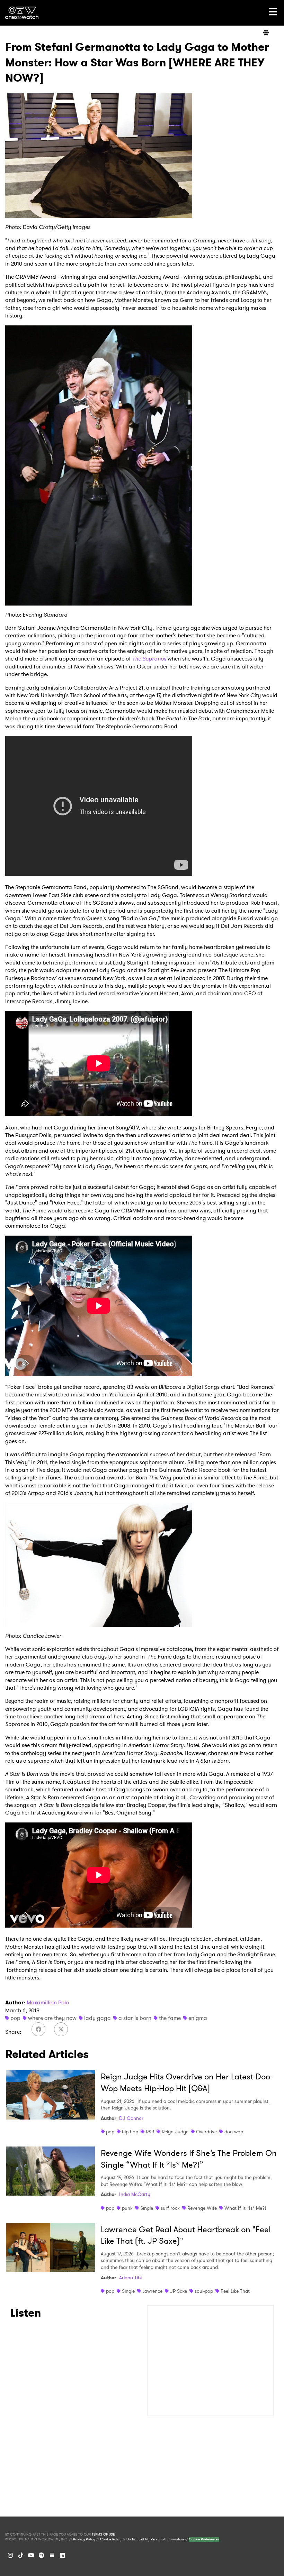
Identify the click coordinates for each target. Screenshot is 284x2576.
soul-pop (204, 2291)
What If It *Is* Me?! (245, 2208)
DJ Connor (131, 2118)
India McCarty (135, 2194)
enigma (198, 2018)
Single (147, 2208)
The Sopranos (149, 659)
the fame (170, 2018)
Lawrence (152, 2291)
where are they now (52, 2018)
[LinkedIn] (62, 2555)
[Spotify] (42, 2555)
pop (15, 2018)
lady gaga (97, 2018)
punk (127, 2208)
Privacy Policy (84, 2539)
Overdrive (206, 2132)
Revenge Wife (202, 2208)
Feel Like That (235, 2291)
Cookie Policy (111, 2539)
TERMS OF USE (103, 2535)
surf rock (170, 2208)
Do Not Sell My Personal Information (155, 2539)
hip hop (130, 2132)
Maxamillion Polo (48, 2002)
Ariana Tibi (130, 2278)
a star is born (135, 2018)
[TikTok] (21, 2555)
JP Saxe (179, 2291)
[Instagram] (10, 2555)
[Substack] (52, 2555)
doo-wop (234, 2132)
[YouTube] (31, 2555)
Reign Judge (175, 2132)
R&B (150, 2132)
